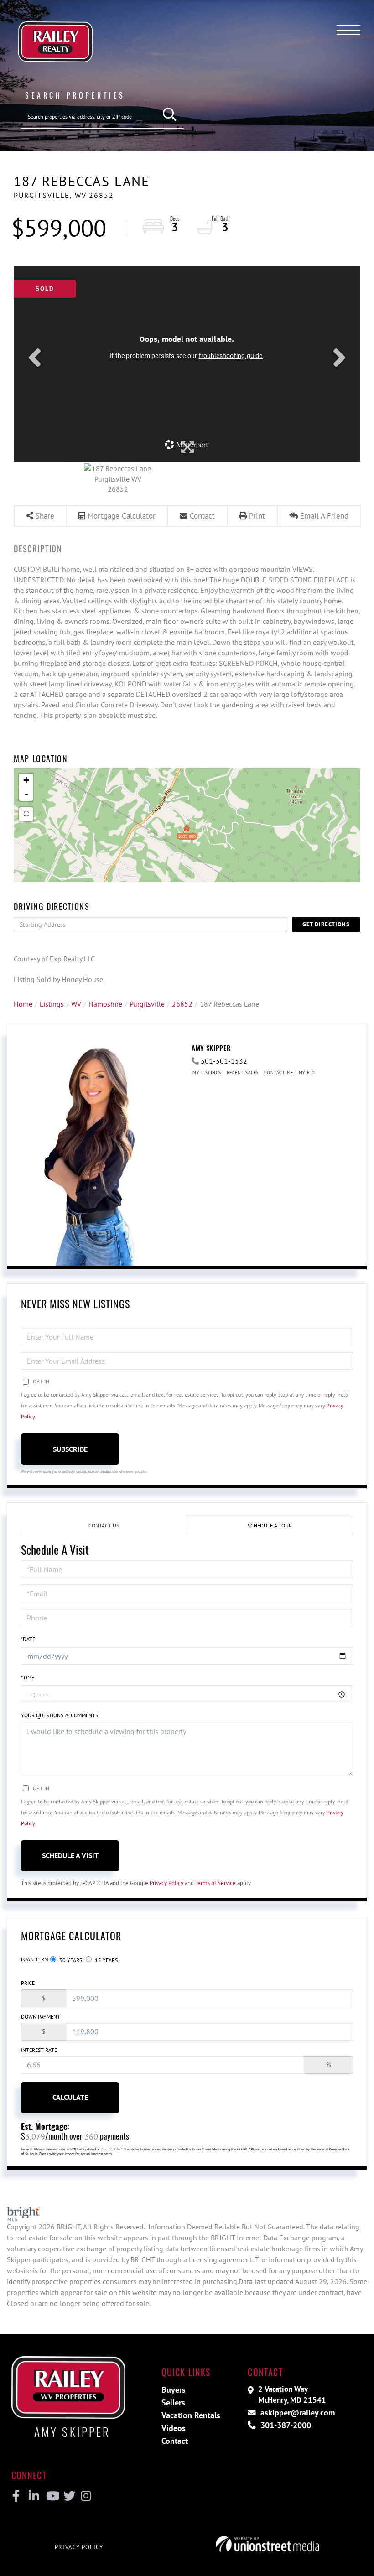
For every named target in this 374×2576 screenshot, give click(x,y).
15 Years (106, 1960)
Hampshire (105, 1004)
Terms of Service (216, 1883)
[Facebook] (16, 2496)
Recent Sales (243, 1072)
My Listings (207, 1072)
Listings (52, 1004)
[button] (170, 115)
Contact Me (279, 1072)
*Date (28, 1639)
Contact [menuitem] (175, 2441)
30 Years (70, 1960)
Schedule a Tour (270, 1525)
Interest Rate (39, 2050)
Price (28, 1983)
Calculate (70, 2097)
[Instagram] (86, 2496)
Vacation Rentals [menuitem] (191, 2415)
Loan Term (35, 1959)
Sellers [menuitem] (173, 2402)
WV (76, 1004)
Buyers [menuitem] (174, 2390)
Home (23, 1004)
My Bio (307, 1072)
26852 (182, 1004)
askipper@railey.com (296, 2412)
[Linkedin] (34, 2496)
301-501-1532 (224, 1061)
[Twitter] (68, 2496)
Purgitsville (147, 1004)
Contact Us (104, 1525)
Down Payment (41, 2017)
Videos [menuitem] (174, 2428)
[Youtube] (51, 2496)
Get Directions (326, 924)
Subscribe (70, 1449)
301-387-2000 (285, 2425)
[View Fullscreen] (26, 814)
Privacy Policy (166, 1883)
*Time (28, 1677)
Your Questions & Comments (60, 1715)
